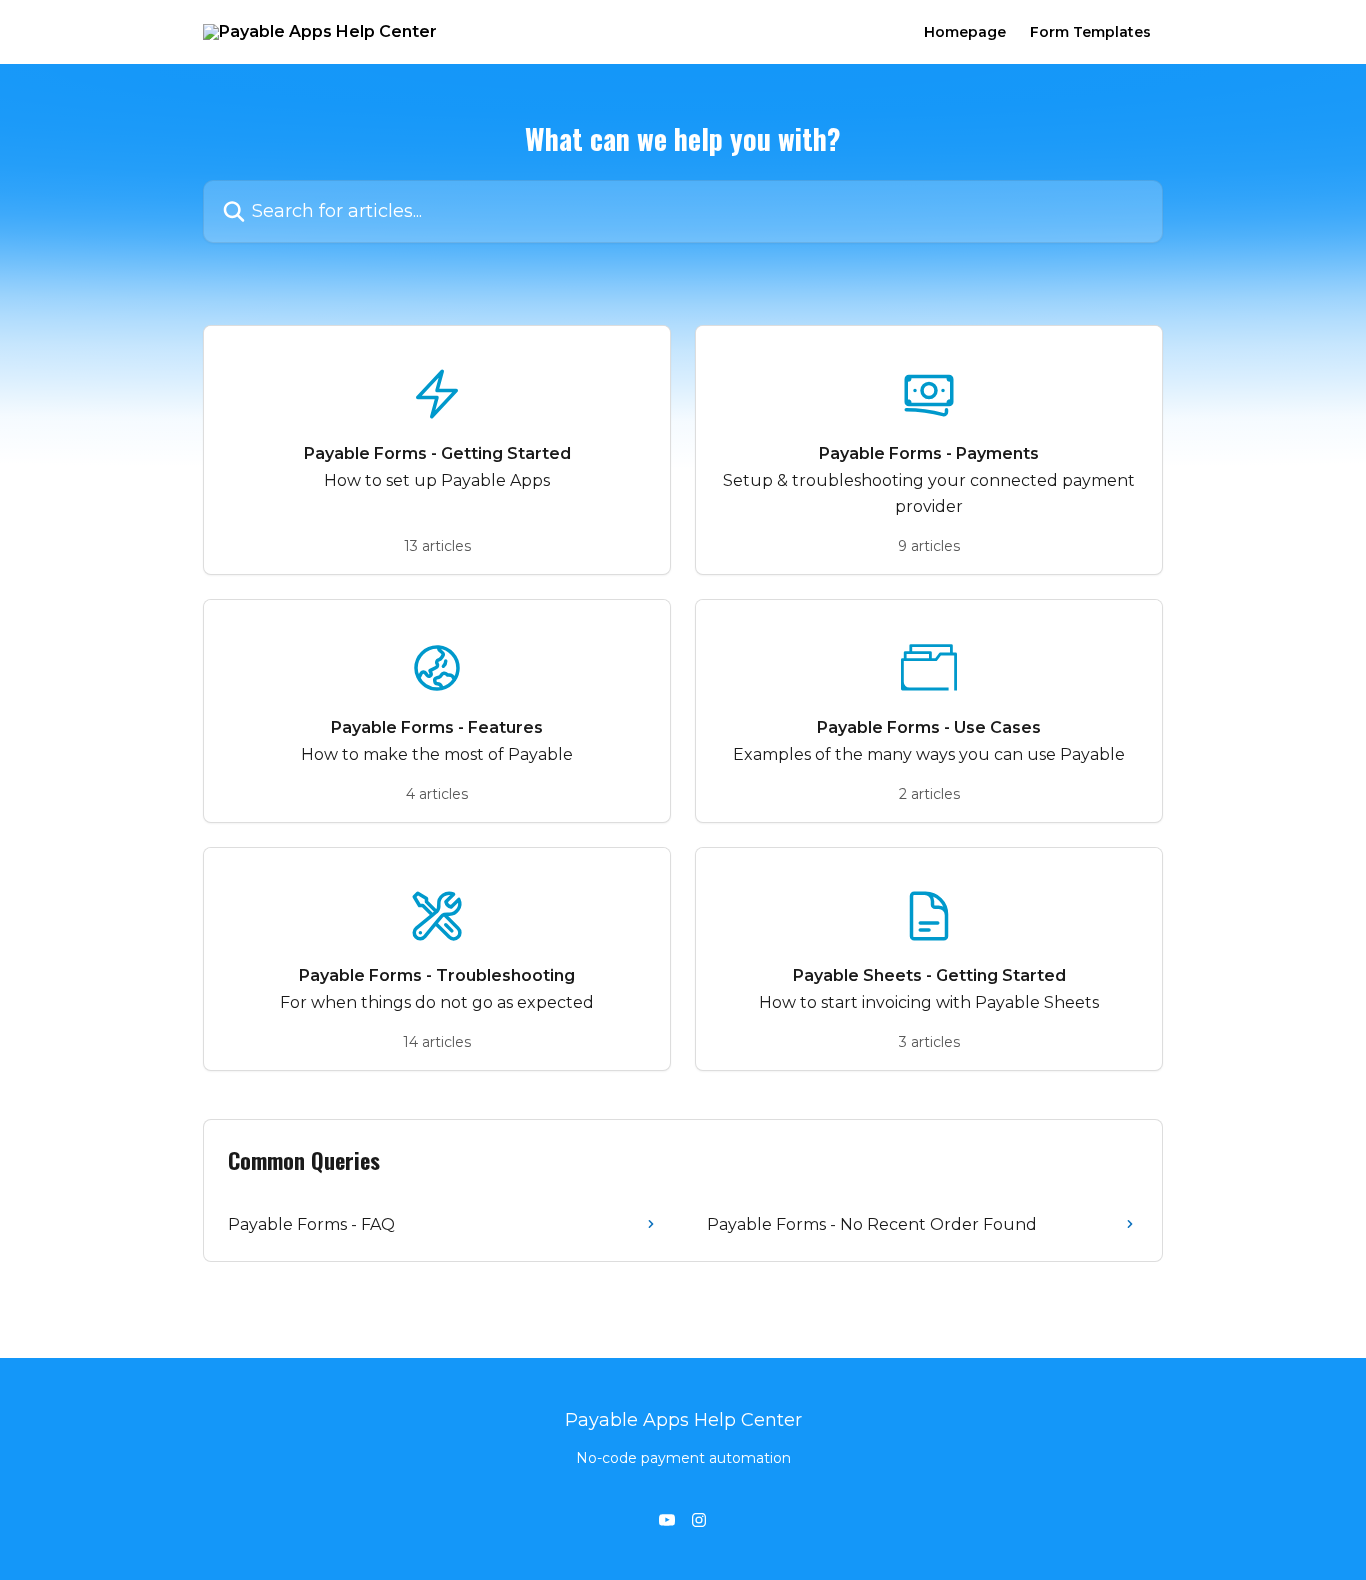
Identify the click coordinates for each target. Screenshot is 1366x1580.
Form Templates (1090, 32)
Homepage (965, 32)
